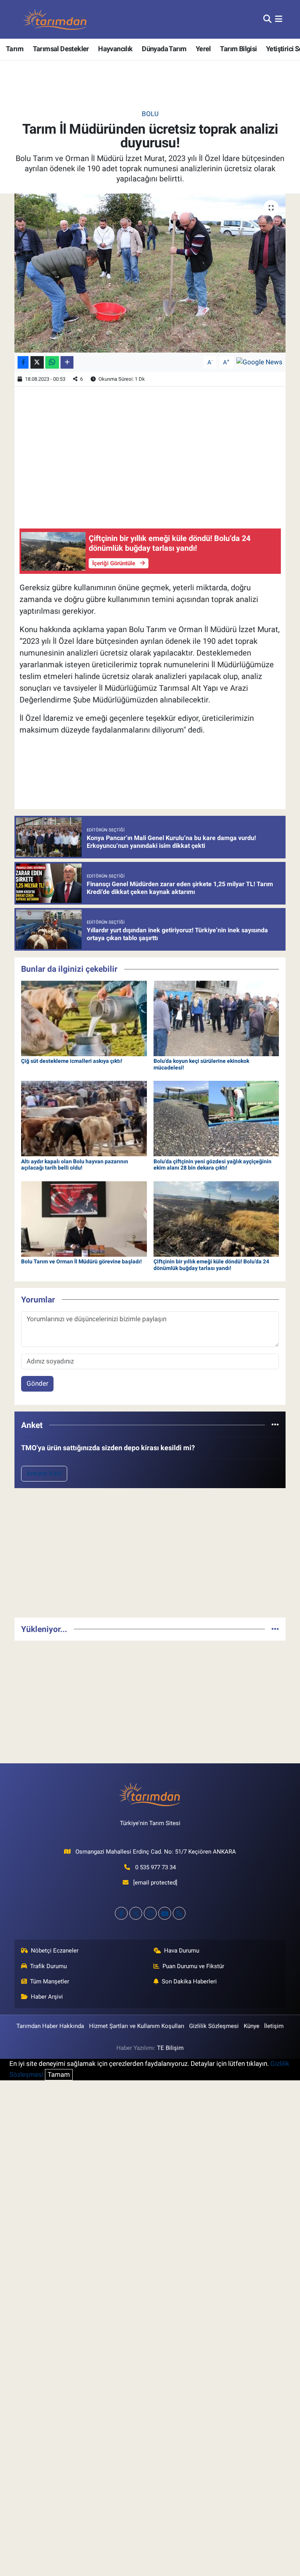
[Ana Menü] (279, 19)
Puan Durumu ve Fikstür (193, 1966)
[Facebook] (121, 1913)
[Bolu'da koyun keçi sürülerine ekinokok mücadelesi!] (216, 1018)
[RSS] (179, 1913)
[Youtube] (165, 1913)
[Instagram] (150, 1913)
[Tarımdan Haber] (55, 19)
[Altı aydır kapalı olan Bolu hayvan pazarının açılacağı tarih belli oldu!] (84, 1118)
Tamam (59, 2074)
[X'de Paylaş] (37, 363)
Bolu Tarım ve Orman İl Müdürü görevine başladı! (81, 1261)
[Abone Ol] (259, 362)
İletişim (274, 2026)
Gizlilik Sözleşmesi (214, 2026)
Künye (252, 2026)
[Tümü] (275, 1425)
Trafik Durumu (48, 1966)
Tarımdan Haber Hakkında (50, 2026)
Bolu (150, 114)
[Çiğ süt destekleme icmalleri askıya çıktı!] (84, 1018)
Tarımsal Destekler (61, 49)
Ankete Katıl (44, 1473)
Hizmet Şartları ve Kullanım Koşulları (137, 2026)
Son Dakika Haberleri (189, 1981)
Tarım (15, 49)
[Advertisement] (150, 1556)
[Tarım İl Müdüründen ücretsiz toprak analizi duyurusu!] (150, 273)
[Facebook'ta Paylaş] (23, 363)
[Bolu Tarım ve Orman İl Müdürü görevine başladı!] (84, 1218)
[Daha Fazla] (67, 363)
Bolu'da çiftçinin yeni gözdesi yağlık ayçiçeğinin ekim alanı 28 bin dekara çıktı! (212, 1165)
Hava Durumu (182, 1951)
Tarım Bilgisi (238, 49)
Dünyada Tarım (164, 49)
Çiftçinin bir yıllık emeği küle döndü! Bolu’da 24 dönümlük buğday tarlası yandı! (211, 1265)
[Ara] (267, 19)
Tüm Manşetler (50, 1981)
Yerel (203, 49)
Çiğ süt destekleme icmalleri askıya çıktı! (72, 1061)
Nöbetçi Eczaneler (55, 1951)
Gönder (37, 1383)
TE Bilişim (170, 2048)
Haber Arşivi (47, 1997)
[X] (136, 1913)
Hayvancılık (115, 49)
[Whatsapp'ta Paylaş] (52, 363)
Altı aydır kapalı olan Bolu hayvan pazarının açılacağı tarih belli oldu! (75, 1165)
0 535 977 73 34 (155, 1867)
